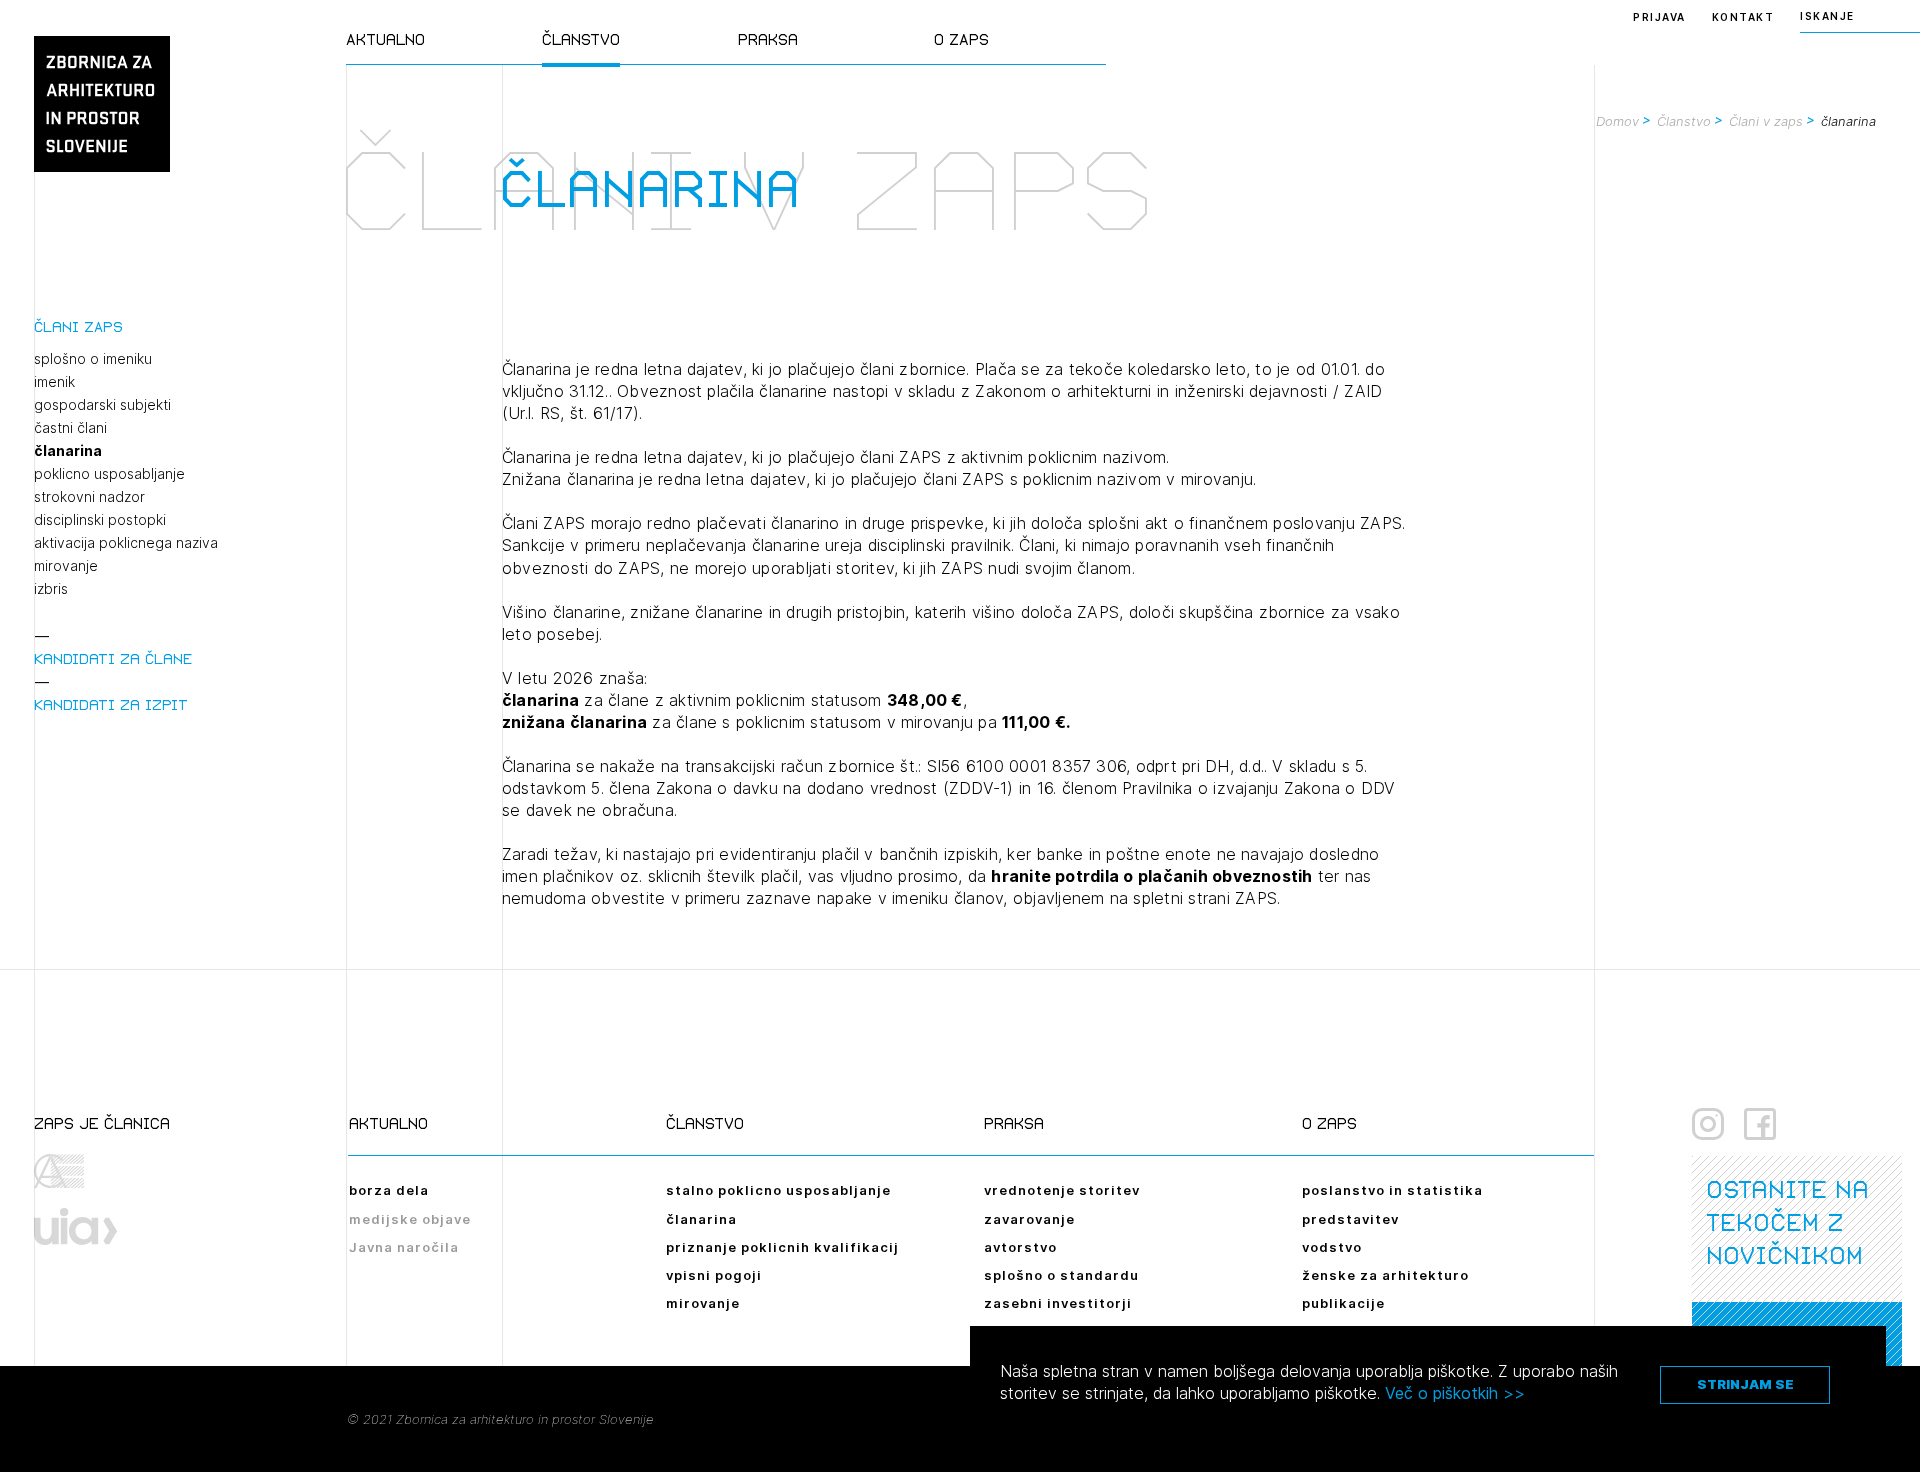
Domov (1617, 121)
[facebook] (1760, 1124)
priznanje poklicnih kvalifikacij (782, 1247)
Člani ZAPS (78, 326)
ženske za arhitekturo (1385, 1275)
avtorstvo (1020, 1247)
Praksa (768, 39)
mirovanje (66, 566)
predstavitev (1350, 1219)
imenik (54, 382)
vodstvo (1332, 1247)
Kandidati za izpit (111, 704)
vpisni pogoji (714, 1275)
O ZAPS (961, 39)
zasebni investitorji (1058, 1303)
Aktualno (385, 39)
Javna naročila (404, 1247)
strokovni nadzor (89, 497)
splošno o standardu (1061, 1275)
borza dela (389, 1190)
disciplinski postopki (100, 520)
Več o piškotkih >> (1455, 1393)
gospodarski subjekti (102, 405)
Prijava (1659, 17)
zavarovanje (1029, 1219)
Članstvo (581, 39)
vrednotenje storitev (1062, 1190)
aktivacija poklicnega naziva (126, 543)
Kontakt (1743, 17)
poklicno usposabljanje (109, 474)
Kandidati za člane (113, 658)
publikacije (1343, 1303)
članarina (68, 451)
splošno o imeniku (93, 359)
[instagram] (1708, 1124)
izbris (51, 589)
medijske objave (410, 1219)
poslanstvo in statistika (1392, 1190)
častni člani (70, 428)
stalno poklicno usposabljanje (778, 1190)
